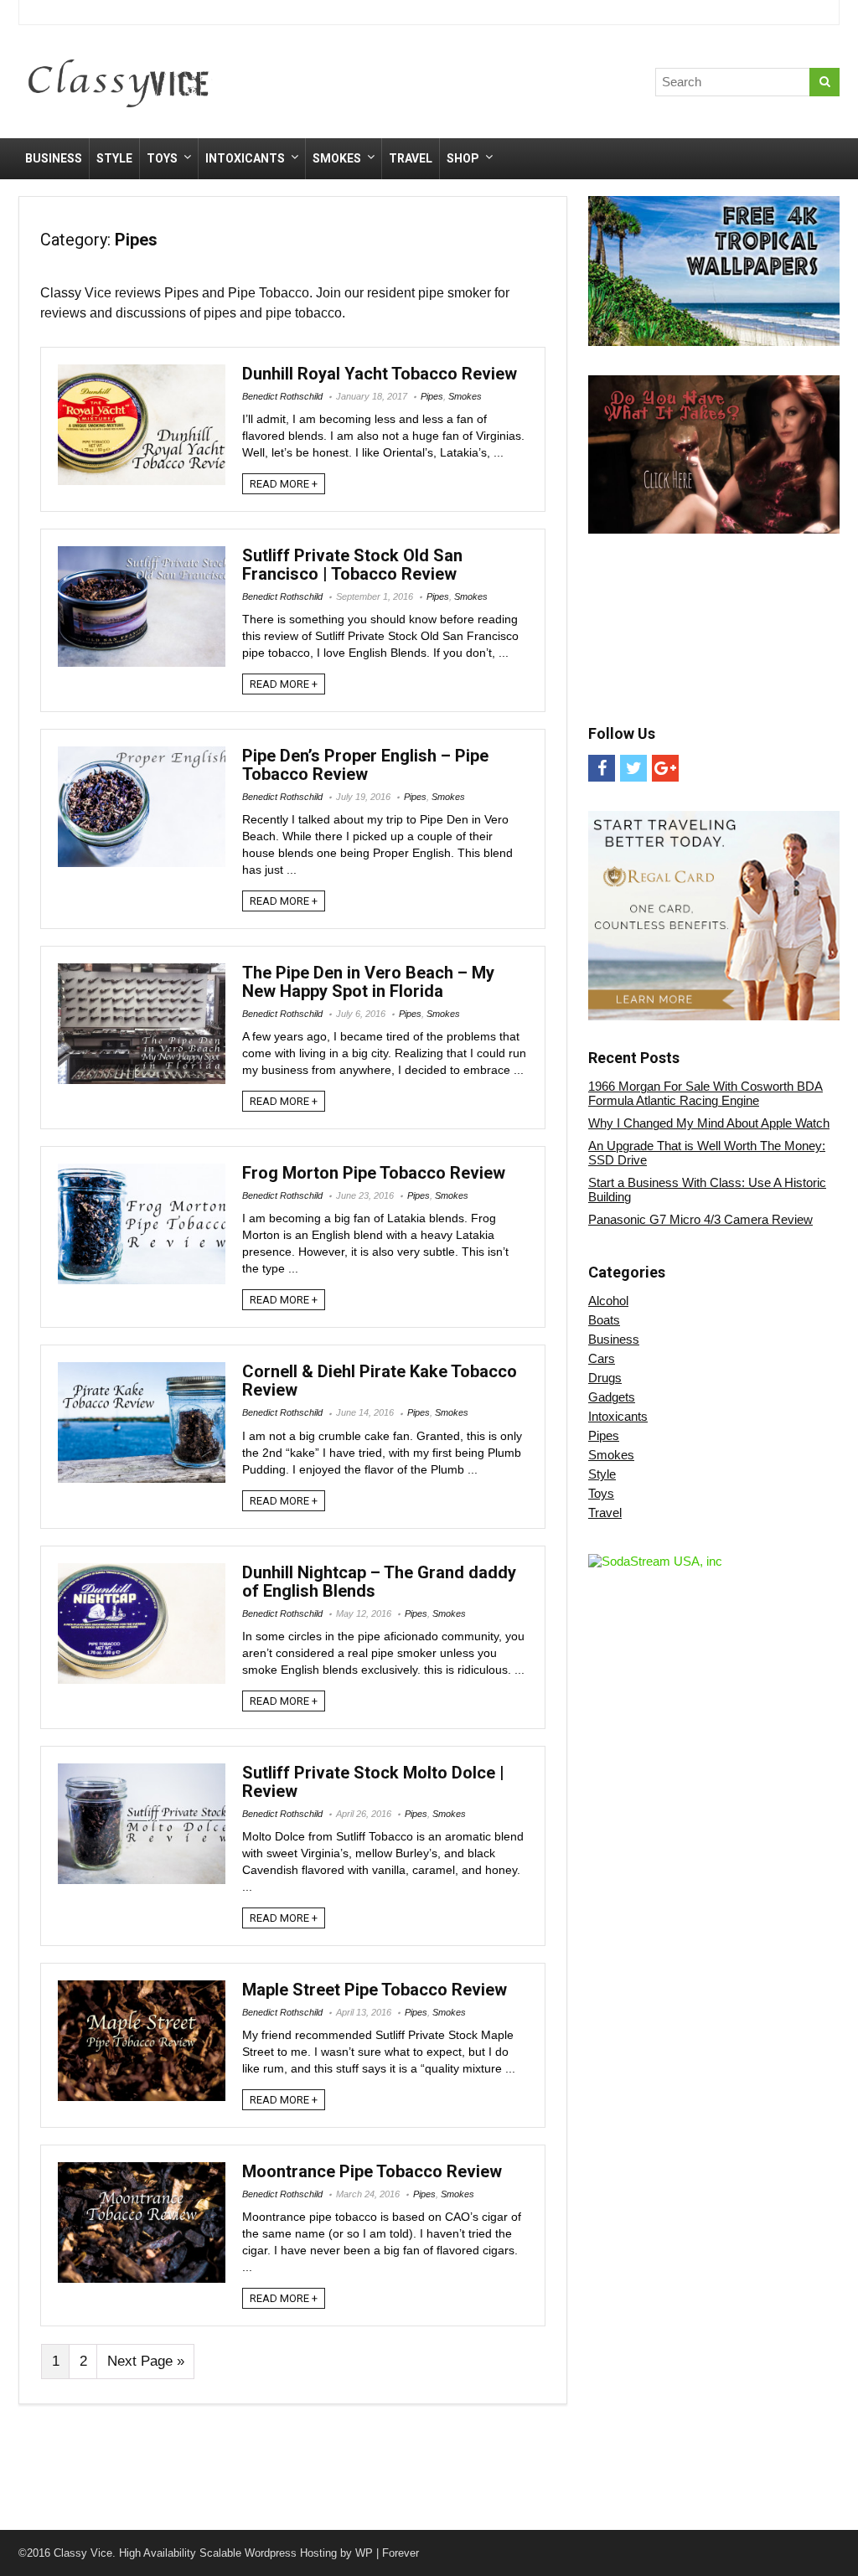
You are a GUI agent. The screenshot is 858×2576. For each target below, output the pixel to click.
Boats (604, 1320)
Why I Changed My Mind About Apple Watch (709, 1123)
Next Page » (146, 2361)
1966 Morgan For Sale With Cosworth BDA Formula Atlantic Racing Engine (706, 1093)
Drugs (605, 1378)
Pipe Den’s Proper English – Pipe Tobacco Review (365, 765)
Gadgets (612, 1397)
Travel (411, 158)
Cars (602, 1358)
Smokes (337, 158)
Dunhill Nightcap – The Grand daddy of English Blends (379, 1582)
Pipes (432, 396)
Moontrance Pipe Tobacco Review (372, 2171)
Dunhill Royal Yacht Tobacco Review (380, 374)
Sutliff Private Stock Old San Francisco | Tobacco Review (352, 565)
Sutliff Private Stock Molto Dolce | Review (373, 1782)
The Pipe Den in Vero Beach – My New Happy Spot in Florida (368, 982)
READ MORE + (284, 484)
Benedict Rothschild (282, 396)
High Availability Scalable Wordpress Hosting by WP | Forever (269, 2553)
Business (54, 158)
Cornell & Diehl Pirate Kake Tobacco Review (380, 1381)
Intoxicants (245, 158)
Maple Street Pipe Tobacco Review (375, 1990)
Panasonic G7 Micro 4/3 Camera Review (700, 1219)
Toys (162, 158)
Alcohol (608, 1301)
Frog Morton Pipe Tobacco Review (374, 1173)
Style (114, 158)
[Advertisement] (545, 85)
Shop (463, 158)
